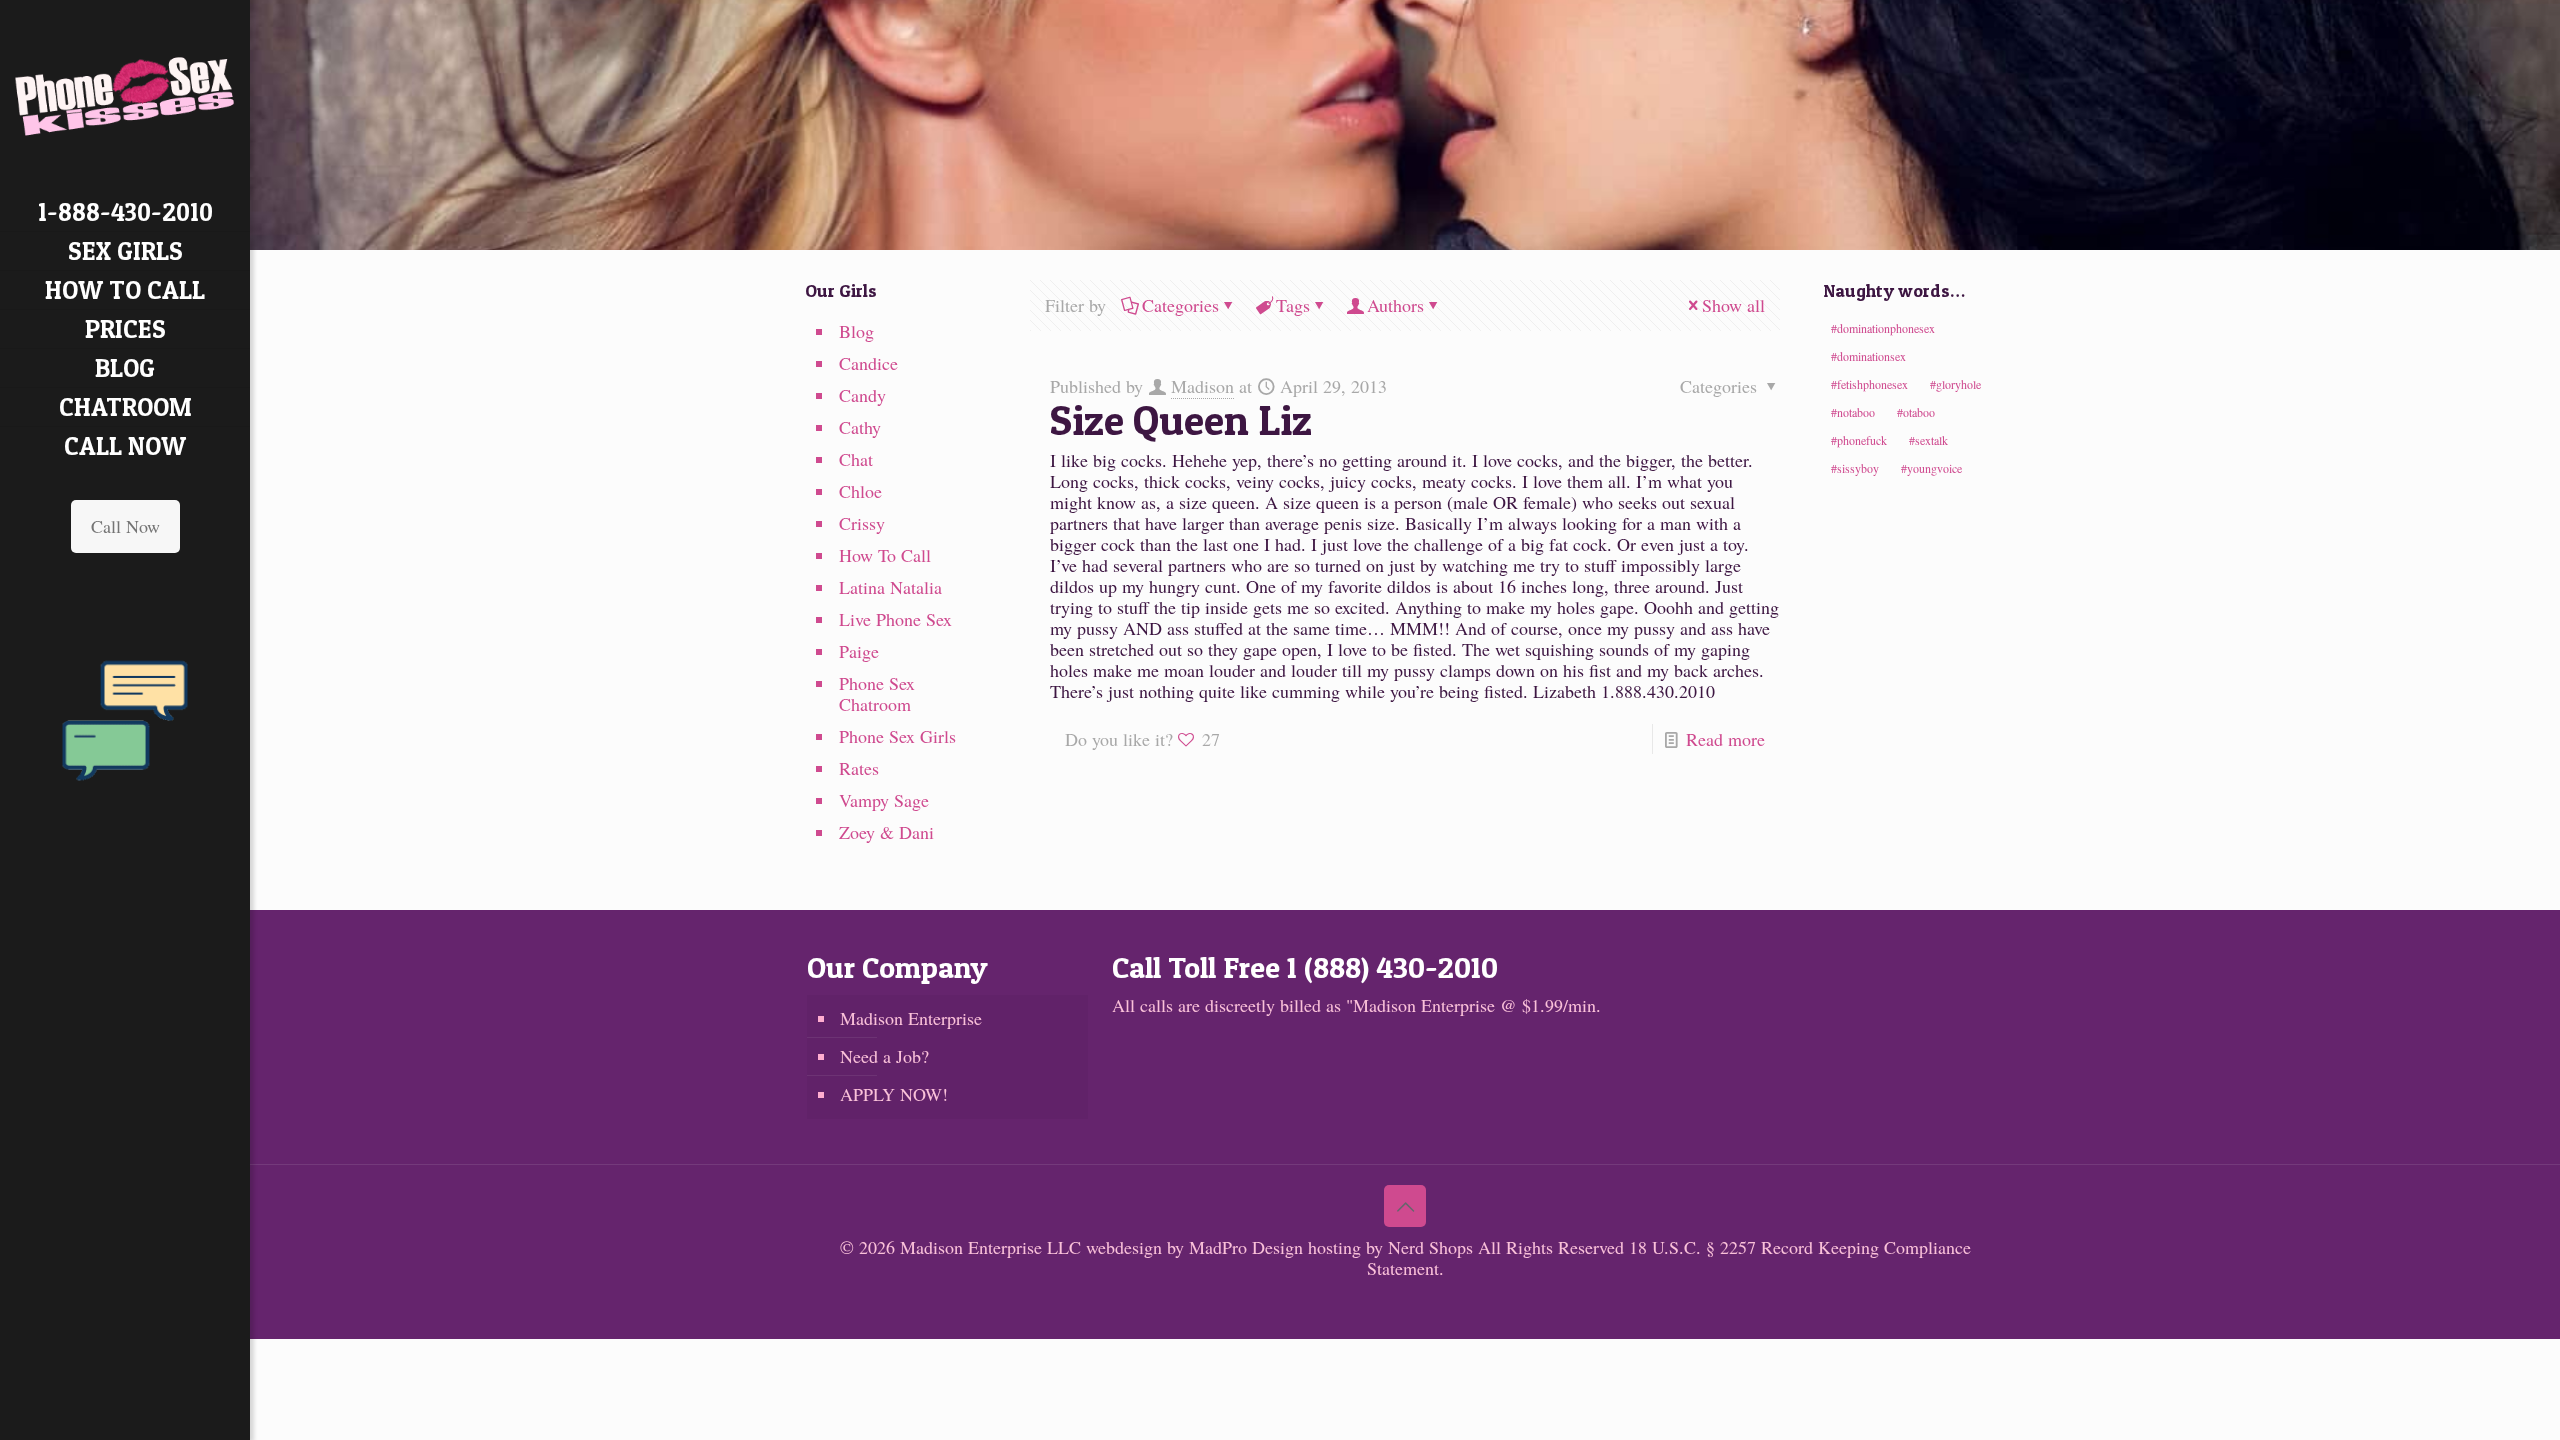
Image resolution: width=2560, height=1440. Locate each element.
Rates (859, 768)
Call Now (125, 526)
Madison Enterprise (911, 1018)
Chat (856, 459)
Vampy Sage (884, 800)
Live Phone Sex (895, 619)
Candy (862, 395)
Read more (1725, 739)
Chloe (860, 491)
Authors (1395, 305)
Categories (1180, 305)
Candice (868, 363)
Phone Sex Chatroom (877, 693)
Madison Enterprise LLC (993, 1247)
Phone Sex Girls (897, 736)
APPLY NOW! (894, 1094)
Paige (859, 651)
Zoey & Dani (886, 832)
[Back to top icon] (1405, 1206)
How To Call (885, 555)
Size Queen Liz (1181, 419)
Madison (1202, 386)
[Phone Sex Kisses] (125, 96)
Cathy (860, 427)
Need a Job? (884, 1056)
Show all (1733, 305)
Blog (856, 331)
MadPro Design (1248, 1247)
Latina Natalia (890, 587)
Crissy (862, 523)
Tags (1293, 305)
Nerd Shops (1430, 1247)
